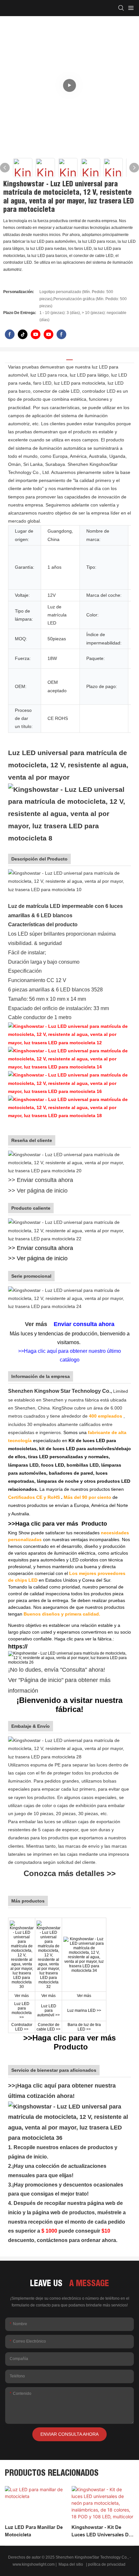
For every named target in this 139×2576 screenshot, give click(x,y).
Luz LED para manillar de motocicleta (34, 2531)
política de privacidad (107, 2564)
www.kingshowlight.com (34, 2564)
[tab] (69, 357)
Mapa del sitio (71, 2564)
